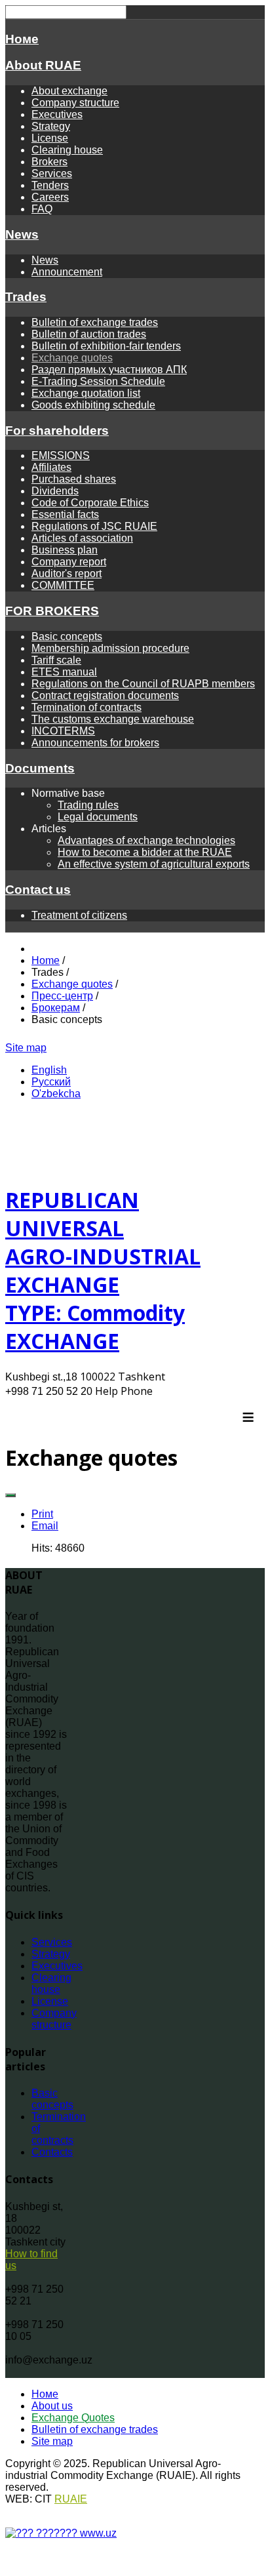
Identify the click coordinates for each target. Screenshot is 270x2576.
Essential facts (65, 514)
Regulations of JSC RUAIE (94, 526)
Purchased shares (74, 479)
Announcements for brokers (95, 743)
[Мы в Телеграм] (75, 1048)
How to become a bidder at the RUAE (145, 852)
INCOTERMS (63, 731)
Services (52, 173)
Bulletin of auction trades (89, 334)
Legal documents (98, 817)
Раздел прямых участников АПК (109, 370)
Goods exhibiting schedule (93, 405)
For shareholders (57, 431)
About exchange (69, 91)
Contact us (38, 890)
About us (52, 2406)
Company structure (75, 103)
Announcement (67, 272)
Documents (40, 768)
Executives (57, 114)
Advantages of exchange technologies (146, 840)
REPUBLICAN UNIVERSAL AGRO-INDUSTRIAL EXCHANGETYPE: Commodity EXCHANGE (103, 1270)
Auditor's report (67, 574)
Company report (69, 562)
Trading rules (88, 805)
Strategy (51, 126)
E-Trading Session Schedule (98, 381)
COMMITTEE (63, 585)
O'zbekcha (56, 1094)
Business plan (65, 550)
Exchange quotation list (86, 393)
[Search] (92, 1048)
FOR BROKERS (52, 611)
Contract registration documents (105, 695)
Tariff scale (56, 660)
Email (45, 1526)
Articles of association (82, 538)
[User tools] (10, 1495)
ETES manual (64, 672)
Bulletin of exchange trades (95, 322)
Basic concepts (67, 636)
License (50, 138)
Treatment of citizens (79, 915)
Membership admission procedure (110, 648)
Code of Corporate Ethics (90, 503)
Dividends (55, 491)
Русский (51, 1082)
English (49, 1070)
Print (42, 1514)
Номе (22, 39)
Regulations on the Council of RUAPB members (143, 684)
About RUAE (43, 65)
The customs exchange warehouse (113, 719)
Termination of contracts (87, 707)
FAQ (42, 209)
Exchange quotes (72, 358)
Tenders (50, 185)
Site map (26, 1048)
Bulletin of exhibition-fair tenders (106, 346)
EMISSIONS (61, 455)
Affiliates (51, 467)
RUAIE (71, 2499)
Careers (50, 197)
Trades (26, 297)
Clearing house (67, 150)
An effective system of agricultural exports (154, 864)
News (22, 234)
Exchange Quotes (73, 2418)
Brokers (49, 162)
